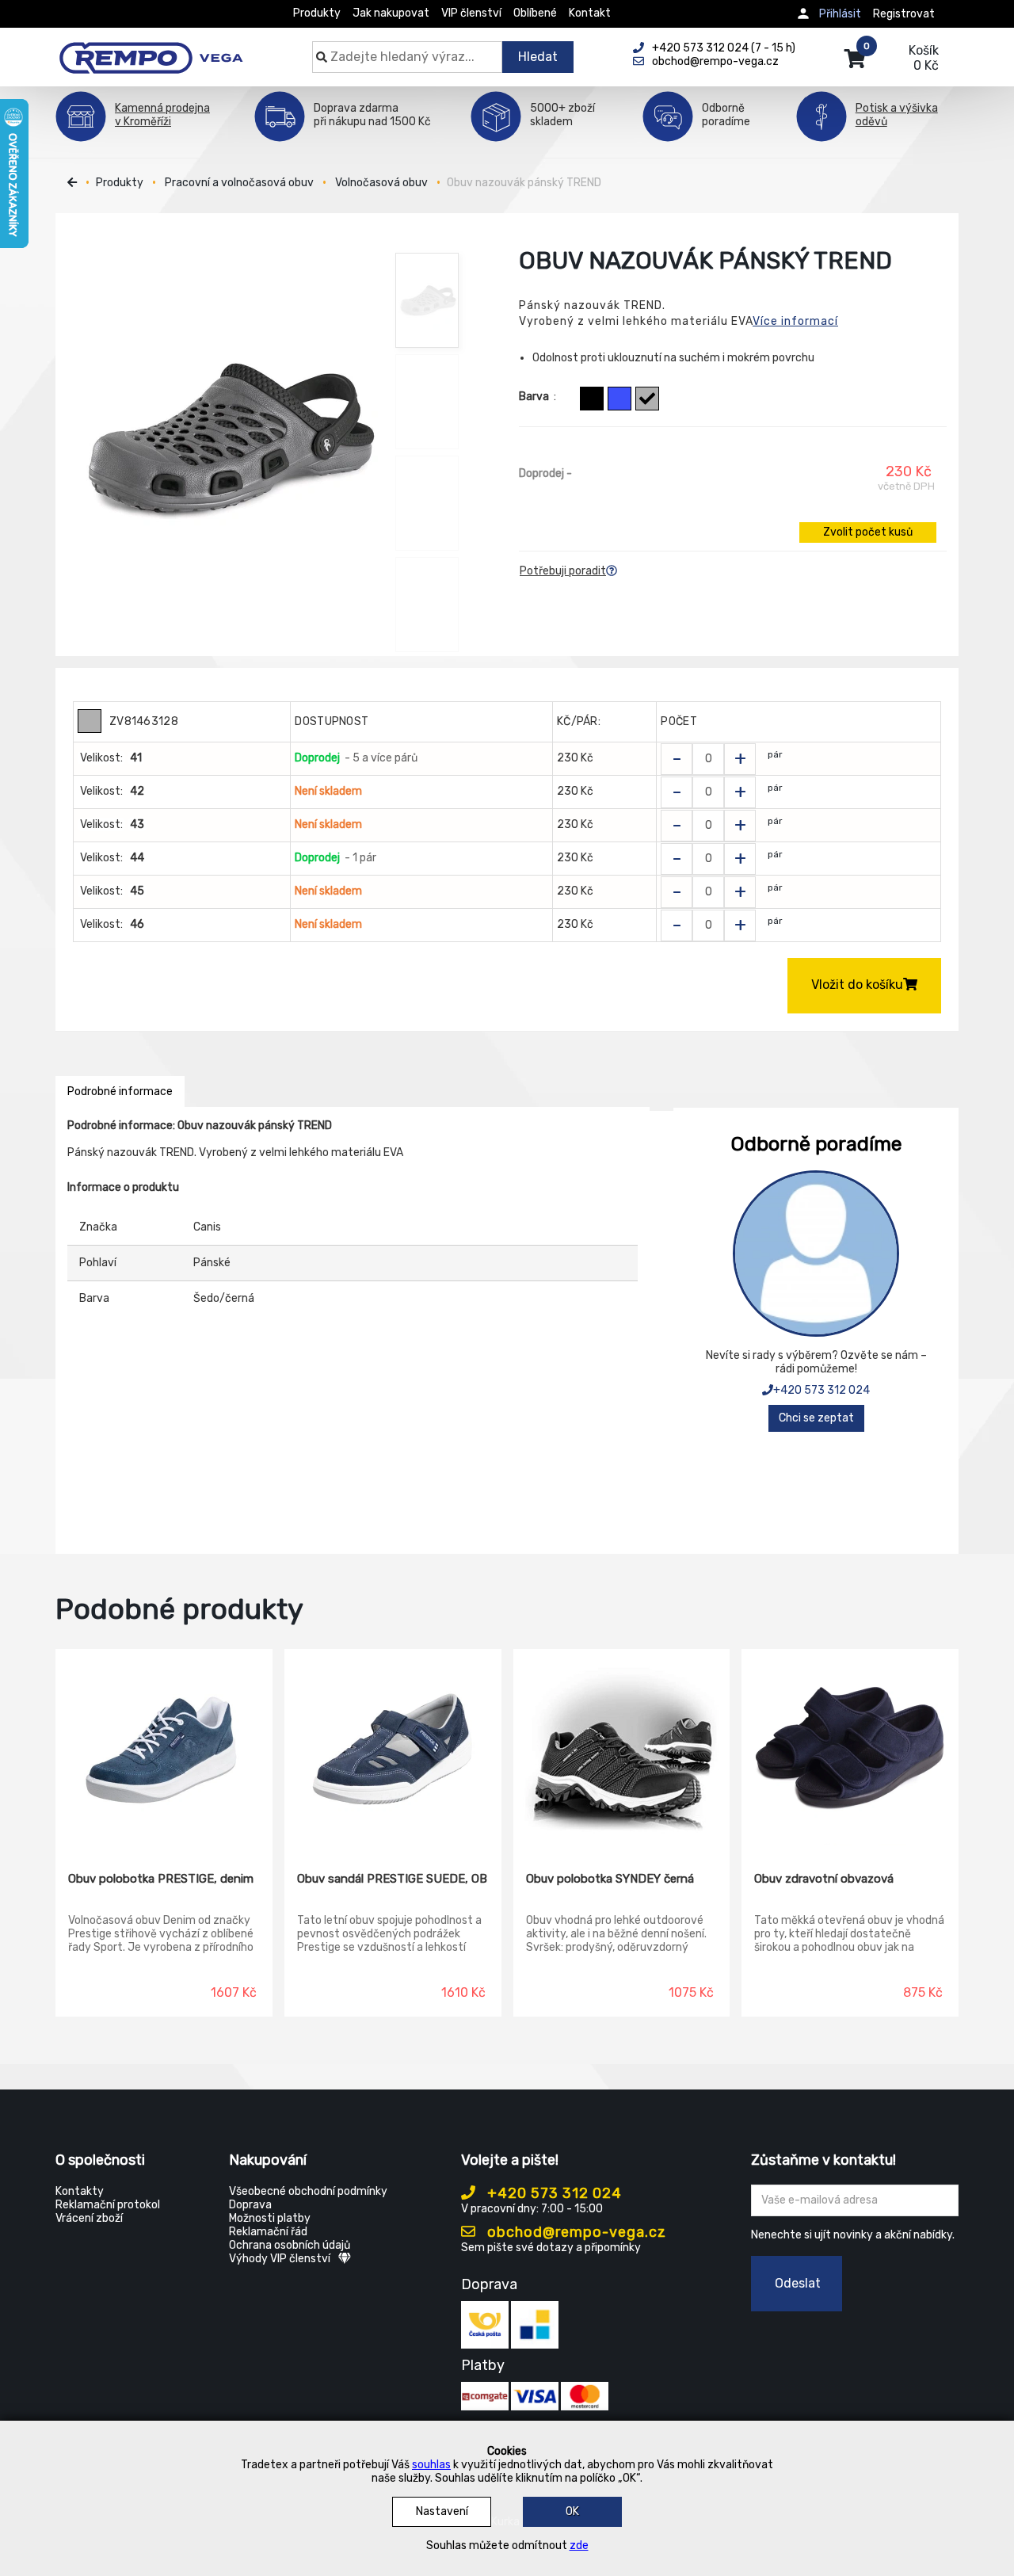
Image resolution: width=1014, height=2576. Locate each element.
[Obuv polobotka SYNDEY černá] (622, 1749)
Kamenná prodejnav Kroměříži (162, 115)
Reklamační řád (268, 2232)
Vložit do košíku (857, 985)
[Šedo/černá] (647, 399)
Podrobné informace (120, 1091)
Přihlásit (840, 14)
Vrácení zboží (89, 2218)
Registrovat (904, 14)
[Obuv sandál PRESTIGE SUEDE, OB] (393, 1749)
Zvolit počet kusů (868, 532)
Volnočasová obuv (381, 183)
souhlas (431, 2465)
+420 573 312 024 (821, 1390)
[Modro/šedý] (619, 399)
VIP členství (471, 13)
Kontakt (590, 13)
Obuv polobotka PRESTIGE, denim (161, 1879)
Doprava (250, 2205)
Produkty (317, 13)
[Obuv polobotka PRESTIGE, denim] (164, 1749)
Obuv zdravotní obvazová (824, 1879)
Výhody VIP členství (280, 2259)
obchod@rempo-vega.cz (575, 2232)
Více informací (795, 321)
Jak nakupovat (391, 13)
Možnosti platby (270, 2218)
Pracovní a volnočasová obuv (239, 183)
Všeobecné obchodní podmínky (308, 2191)
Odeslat (798, 2283)
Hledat (538, 57)
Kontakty (80, 2191)
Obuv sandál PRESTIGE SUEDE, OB (392, 1879)
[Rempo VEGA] (151, 49)
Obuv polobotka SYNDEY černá (610, 1879)
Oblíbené (535, 13)
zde (579, 2545)
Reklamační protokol (108, 2205)
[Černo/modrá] (592, 399)
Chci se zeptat (816, 1418)
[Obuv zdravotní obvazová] (850, 1749)
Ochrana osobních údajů (290, 2245)
